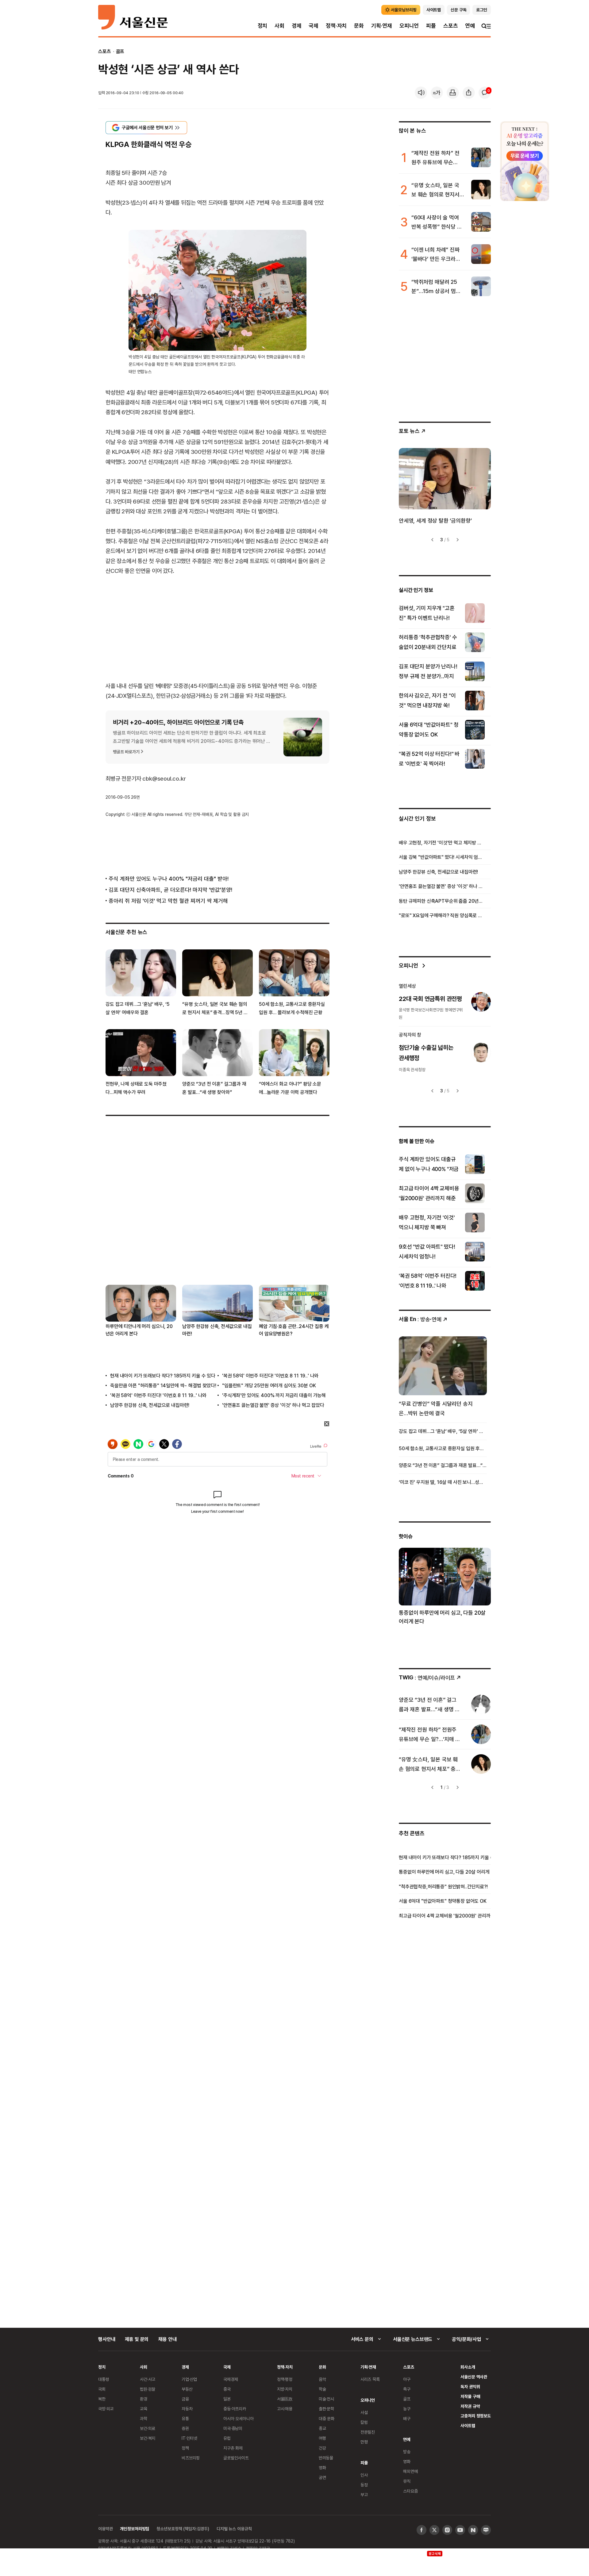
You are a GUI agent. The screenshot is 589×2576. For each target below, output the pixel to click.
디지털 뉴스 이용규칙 (234, 2529)
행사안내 (107, 2339)
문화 (359, 26)
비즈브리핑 (191, 2458)
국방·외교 (106, 2409)
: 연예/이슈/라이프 (427, 1677)
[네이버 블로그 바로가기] (486, 2530)
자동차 (187, 2409)
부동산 (187, 2389)
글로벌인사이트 (236, 2458)
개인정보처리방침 (135, 2529)
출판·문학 (326, 2409)
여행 (322, 2438)
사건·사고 (148, 2379)
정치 (263, 26)
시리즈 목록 (370, 2379)
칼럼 (364, 2422)
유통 (185, 2418)
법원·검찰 (148, 2389)
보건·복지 (148, 2438)
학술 (322, 2389)
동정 (364, 2485)
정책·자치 (336, 26)
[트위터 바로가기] (434, 2530)
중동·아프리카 (235, 2409)
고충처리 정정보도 (476, 2416)
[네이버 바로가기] (473, 2530)
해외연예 (410, 2471)
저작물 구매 (470, 2396)
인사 (364, 2475)
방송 (407, 2452)
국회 (102, 2389)
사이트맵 (468, 2425)
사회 (279, 26)
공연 (322, 2477)
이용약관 (105, 2529)
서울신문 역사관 (474, 2377)
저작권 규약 (470, 2406)
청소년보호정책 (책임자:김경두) (183, 2529)
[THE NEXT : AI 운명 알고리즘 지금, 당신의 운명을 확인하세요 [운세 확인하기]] (525, 161)
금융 (185, 2399)
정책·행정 (285, 2379)
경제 (297, 26)
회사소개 (468, 2367)
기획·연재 (382, 26)
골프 (120, 51)
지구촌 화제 (233, 2448)
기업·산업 (189, 2379)
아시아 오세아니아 (239, 2418)
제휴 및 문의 (137, 2339)
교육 (144, 2409)
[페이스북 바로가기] (422, 2530)
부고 (364, 2495)
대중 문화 (327, 2418)
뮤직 (407, 2481)
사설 (364, 2412)
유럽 (227, 2438)
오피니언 (409, 26)
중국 (227, 2389)
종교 (322, 2428)
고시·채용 (285, 2409)
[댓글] (485, 93)
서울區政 (285, 2399)
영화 (322, 2468)
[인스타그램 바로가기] (447, 2530)
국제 (314, 26)
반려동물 (326, 2458)
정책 (185, 2448)
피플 (431, 26)
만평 (364, 2442)
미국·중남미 (233, 2428)
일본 (227, 2399)
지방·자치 (285, 2389)
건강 (322, 2448)
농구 (407, 2409)
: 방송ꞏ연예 (420, 1319)
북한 (102, 2399)
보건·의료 (148, 2428)
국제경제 (231, 2379)
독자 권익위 (470, 2387)
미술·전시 (326, 2399)
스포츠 (450, 26)
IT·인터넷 (189, 2438)
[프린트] (453, 93)
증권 (185, 2428)
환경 (144, 2399)
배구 (407, 2418)
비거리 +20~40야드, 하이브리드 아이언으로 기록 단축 (178, 722)
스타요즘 (410, 2491)
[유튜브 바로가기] (460, 2530)
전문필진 (368, 2432)
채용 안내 (167, 2339)
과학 (144, 2418)
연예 (470, 26)
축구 (407, 2389)
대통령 (104, 2379)
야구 (407, 2379)
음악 (322, 2379)
